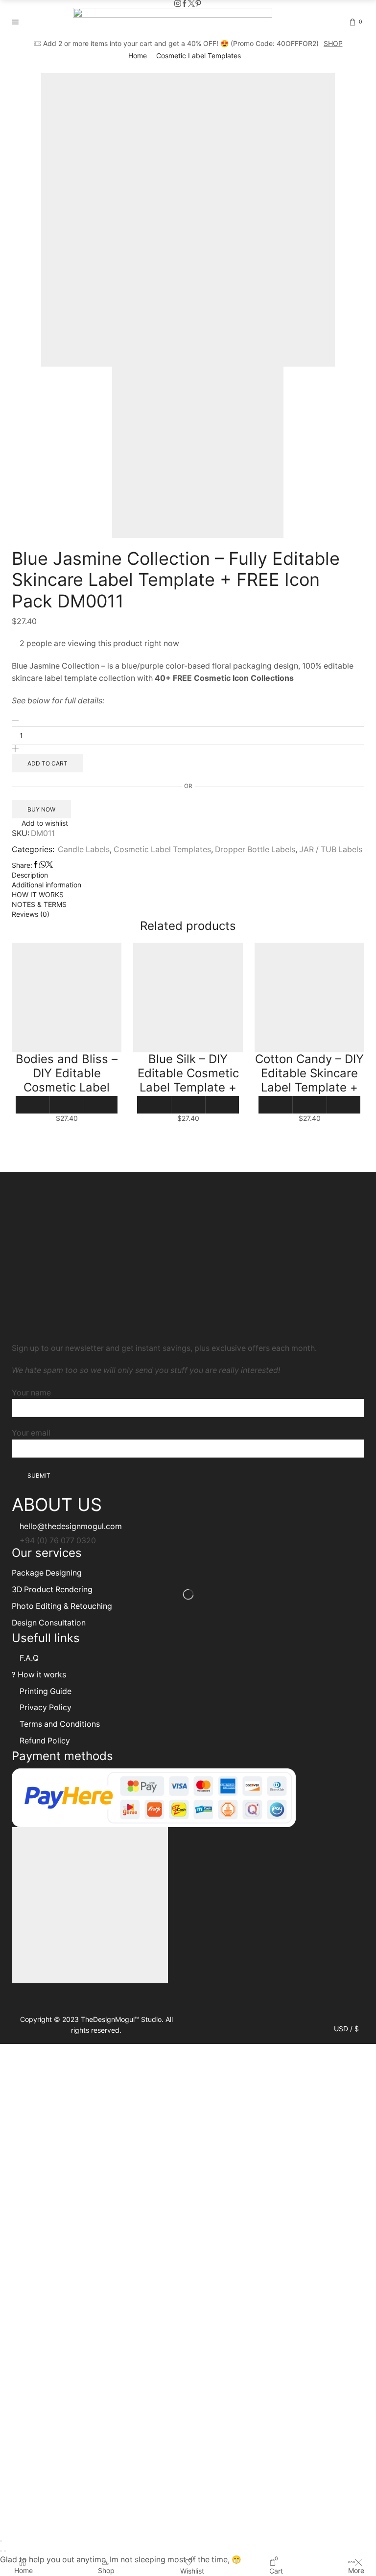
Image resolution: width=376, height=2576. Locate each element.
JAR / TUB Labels (331, 849)
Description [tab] (30, 875)
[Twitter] (191, 4)
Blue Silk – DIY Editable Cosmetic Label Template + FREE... (188, 1080)
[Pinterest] (198, 4)
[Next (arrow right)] (5, 2551)
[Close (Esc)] (1, 2541)
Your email (31, 1433)
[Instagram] (178, 4)
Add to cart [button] (33, 1105)
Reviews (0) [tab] (31, 914)
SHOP (333, 43)
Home (138, 56)
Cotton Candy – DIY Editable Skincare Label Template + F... (309, 1080)
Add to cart (47, 763)
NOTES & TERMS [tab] (39, 904)
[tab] (188, 875)
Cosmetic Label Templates (199, 56)
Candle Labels (84, 849)
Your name (31, 1393)
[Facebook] (185, 4)
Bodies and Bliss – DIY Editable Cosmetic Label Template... (67, 1080)
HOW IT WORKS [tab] (38, 894)
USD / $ (346, 2029)
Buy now (41, 809)
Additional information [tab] (47, 885)
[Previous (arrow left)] (1, 2551)
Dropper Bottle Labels (255, 849)
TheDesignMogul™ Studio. (123, 2019)
